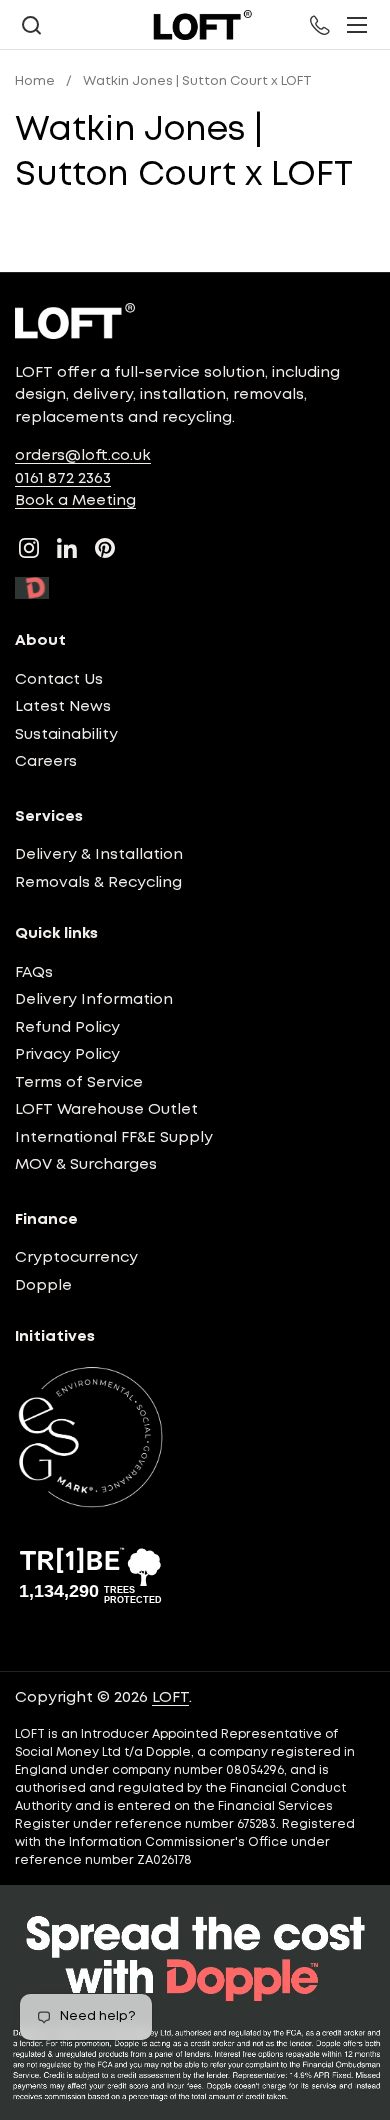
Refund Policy (67, 1028)
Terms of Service (79, 1083)
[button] (31, 25)
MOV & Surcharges (86, 1165)
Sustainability (66, 735)
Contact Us (59, 680)
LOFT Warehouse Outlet (106, 1110)
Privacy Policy (67, 1055)
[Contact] (321, 25)
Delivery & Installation (99, 855)
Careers (46, 762)
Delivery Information (94, 1000)
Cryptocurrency (76, 1258)
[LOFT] (202, 25)
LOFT (170, 1698)
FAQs (34, 973)
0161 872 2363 (63, 479)
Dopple (43, 1286)
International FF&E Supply (114, 1138)
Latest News (63, 707)
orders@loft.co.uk (83, 456)
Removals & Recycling (98, 883)
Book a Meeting (75, 501)
